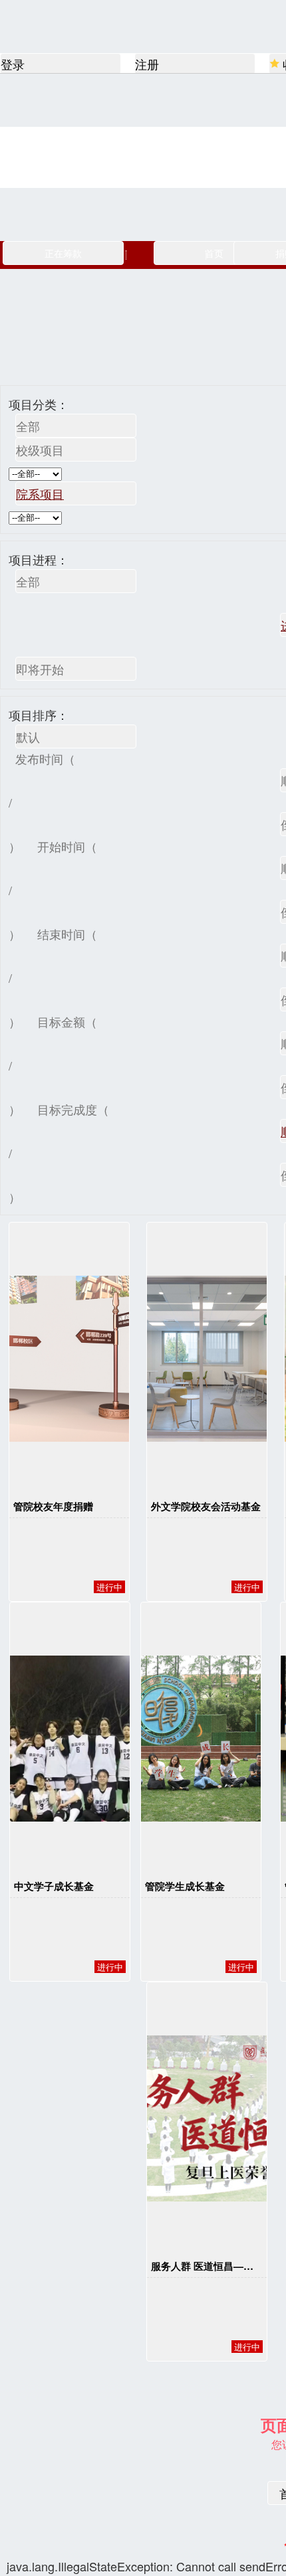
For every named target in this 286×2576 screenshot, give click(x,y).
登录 (13, 64)
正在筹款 (63, 253)
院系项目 (40, 493)
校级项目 (40, 450)
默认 (28, 736)
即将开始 (40, 669)
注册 (147, 64)
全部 (28, 426)
